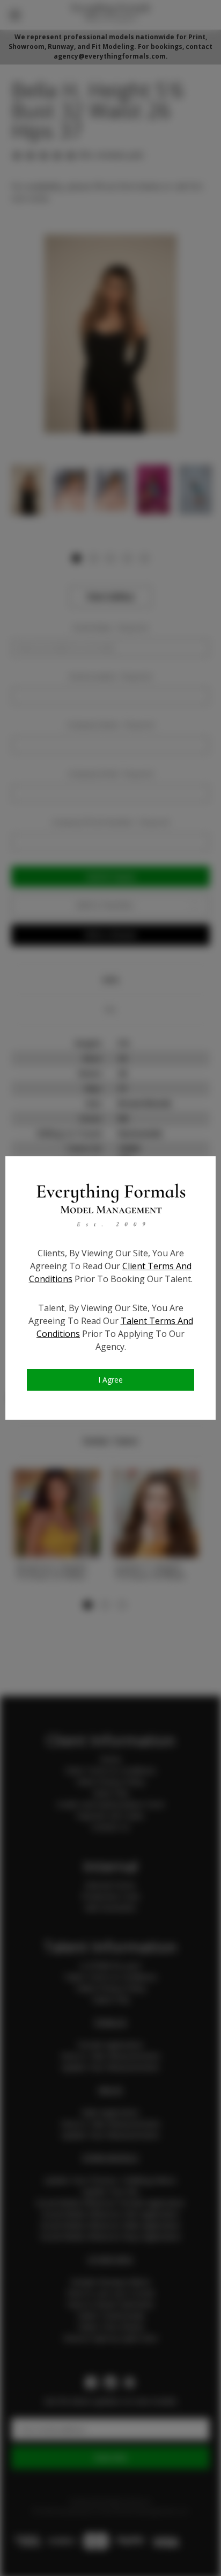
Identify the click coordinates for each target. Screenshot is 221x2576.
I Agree (110, 1380)
